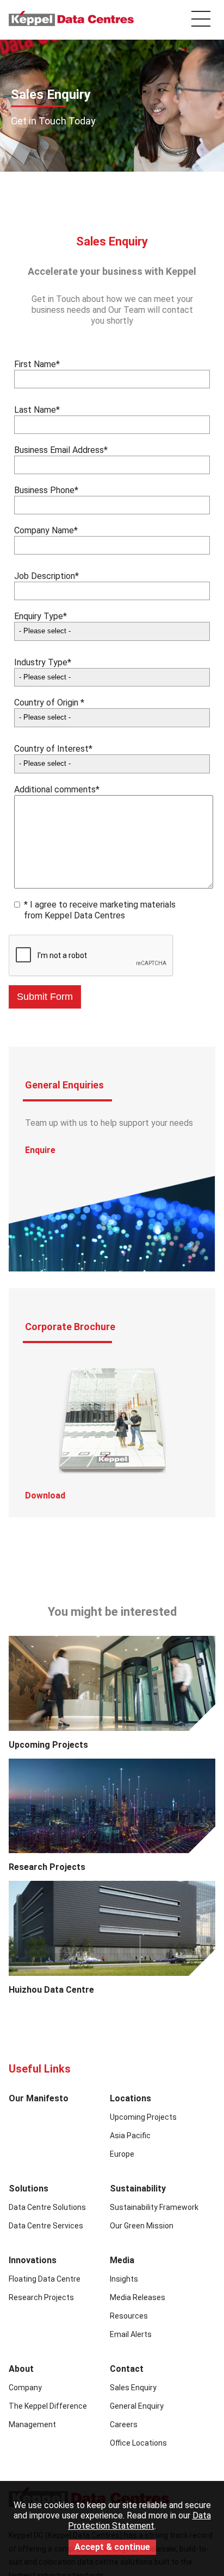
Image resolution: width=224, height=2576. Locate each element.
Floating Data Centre (45, 2279)
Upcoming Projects (48, 1745)
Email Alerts (131, 2334)
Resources (129, 2316)
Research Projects (47, 1867)
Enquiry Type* (41, 616)
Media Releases (138, 2297)
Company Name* (46, 530)
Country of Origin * (49, 703)
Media (122, 2260)
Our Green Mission (142, 2226)
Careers (124, 2424)
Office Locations (138, 2443)
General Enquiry (137, 2406)
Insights (124, 2279)
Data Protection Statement (139, 2521)
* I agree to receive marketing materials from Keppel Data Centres (100, 910)
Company (25, 2388)
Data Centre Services (46, 2226)
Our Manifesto (39, 2098)
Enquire (40, 1150)
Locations (130, 2098)
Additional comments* (57, 789)
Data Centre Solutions (47, 2207)
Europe (122, 2154)
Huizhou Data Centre (51, 1990)
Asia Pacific (130, 2136)
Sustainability (138, 2188)
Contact (127, 2369)
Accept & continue (112, 2549)
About (21, 2369)
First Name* (37, 364)
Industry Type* (43, 662)
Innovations (33, 2260)
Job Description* (46, 576)
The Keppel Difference (48, 2406)
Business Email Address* (61, 450)
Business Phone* (46, 490)
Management (32, 2424)
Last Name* (37, 410)
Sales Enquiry (133, 2388)
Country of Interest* (53, 749)
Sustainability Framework (154, 2207)
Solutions (29, 2188)
